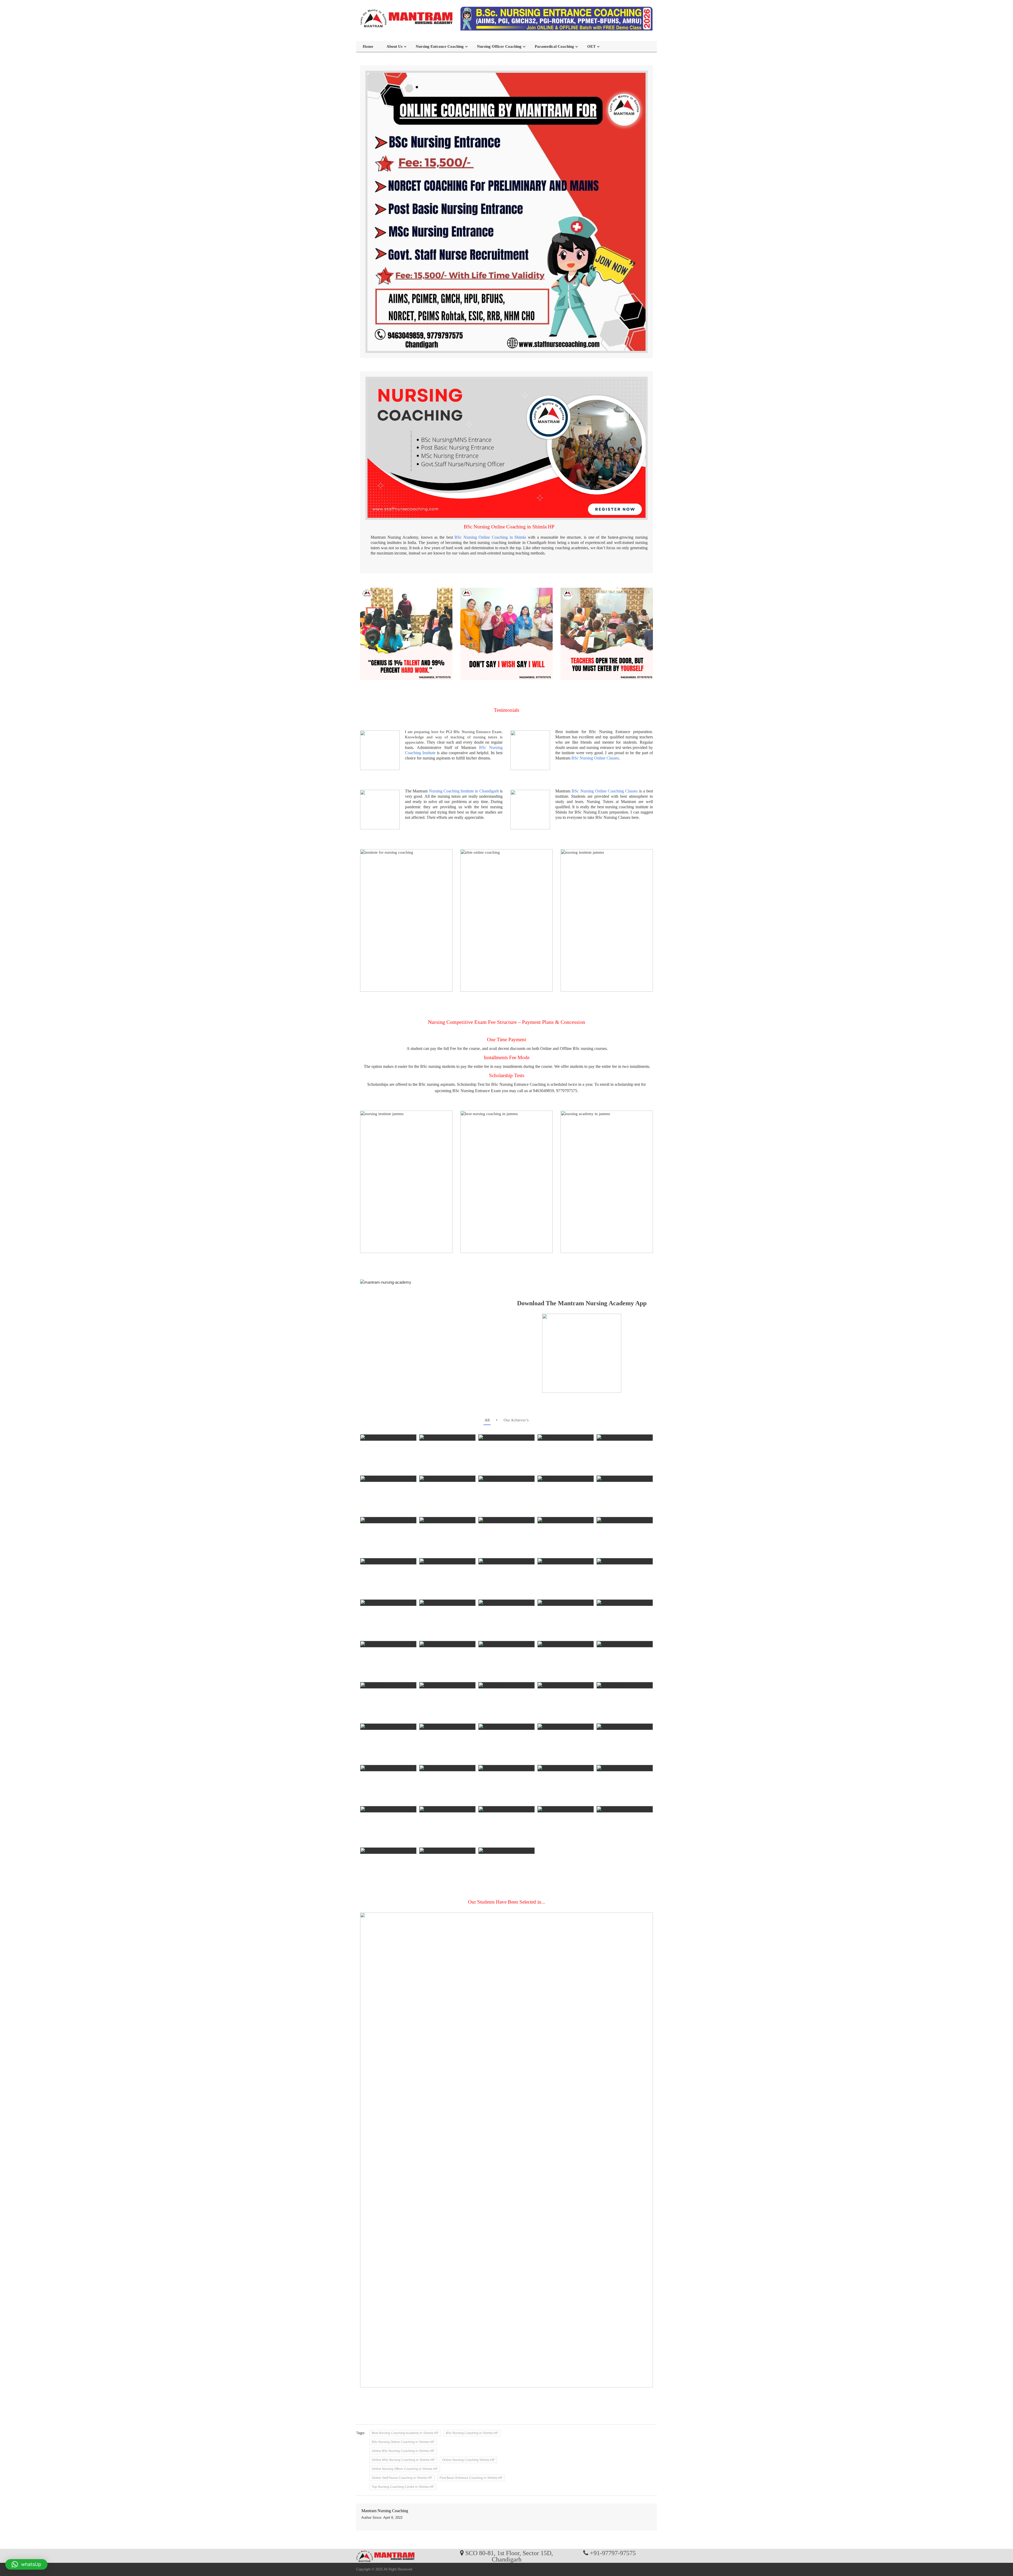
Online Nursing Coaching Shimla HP (468, 2460)
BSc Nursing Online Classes (595, 758)
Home (368, 46)
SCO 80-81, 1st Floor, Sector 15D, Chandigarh (509, 2556)
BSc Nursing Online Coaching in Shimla (490, 537)
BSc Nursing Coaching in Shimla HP (472, 2433)
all (487, 1420)
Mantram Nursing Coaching (385, 2511)
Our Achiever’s (516, 1420)
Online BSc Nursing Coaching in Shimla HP (403, 2451)
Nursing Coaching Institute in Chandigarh (464, 791)
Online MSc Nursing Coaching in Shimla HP (403, 2460)
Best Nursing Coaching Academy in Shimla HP (405, 2433)
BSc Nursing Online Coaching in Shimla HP (403, 2442)
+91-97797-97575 (613, 2553)
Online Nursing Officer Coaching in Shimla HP (405, 2469)
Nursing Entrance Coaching (440, 46)
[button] (26, 2564)
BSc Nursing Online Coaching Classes (605, 791)
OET (591, 46)
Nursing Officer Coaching (499, 46)
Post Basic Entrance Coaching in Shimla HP (471, 2478)
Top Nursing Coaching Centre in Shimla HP (403, 2487)
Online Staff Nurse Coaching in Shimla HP (402, 2478)
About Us (395, 46)
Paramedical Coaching (554, 46)
